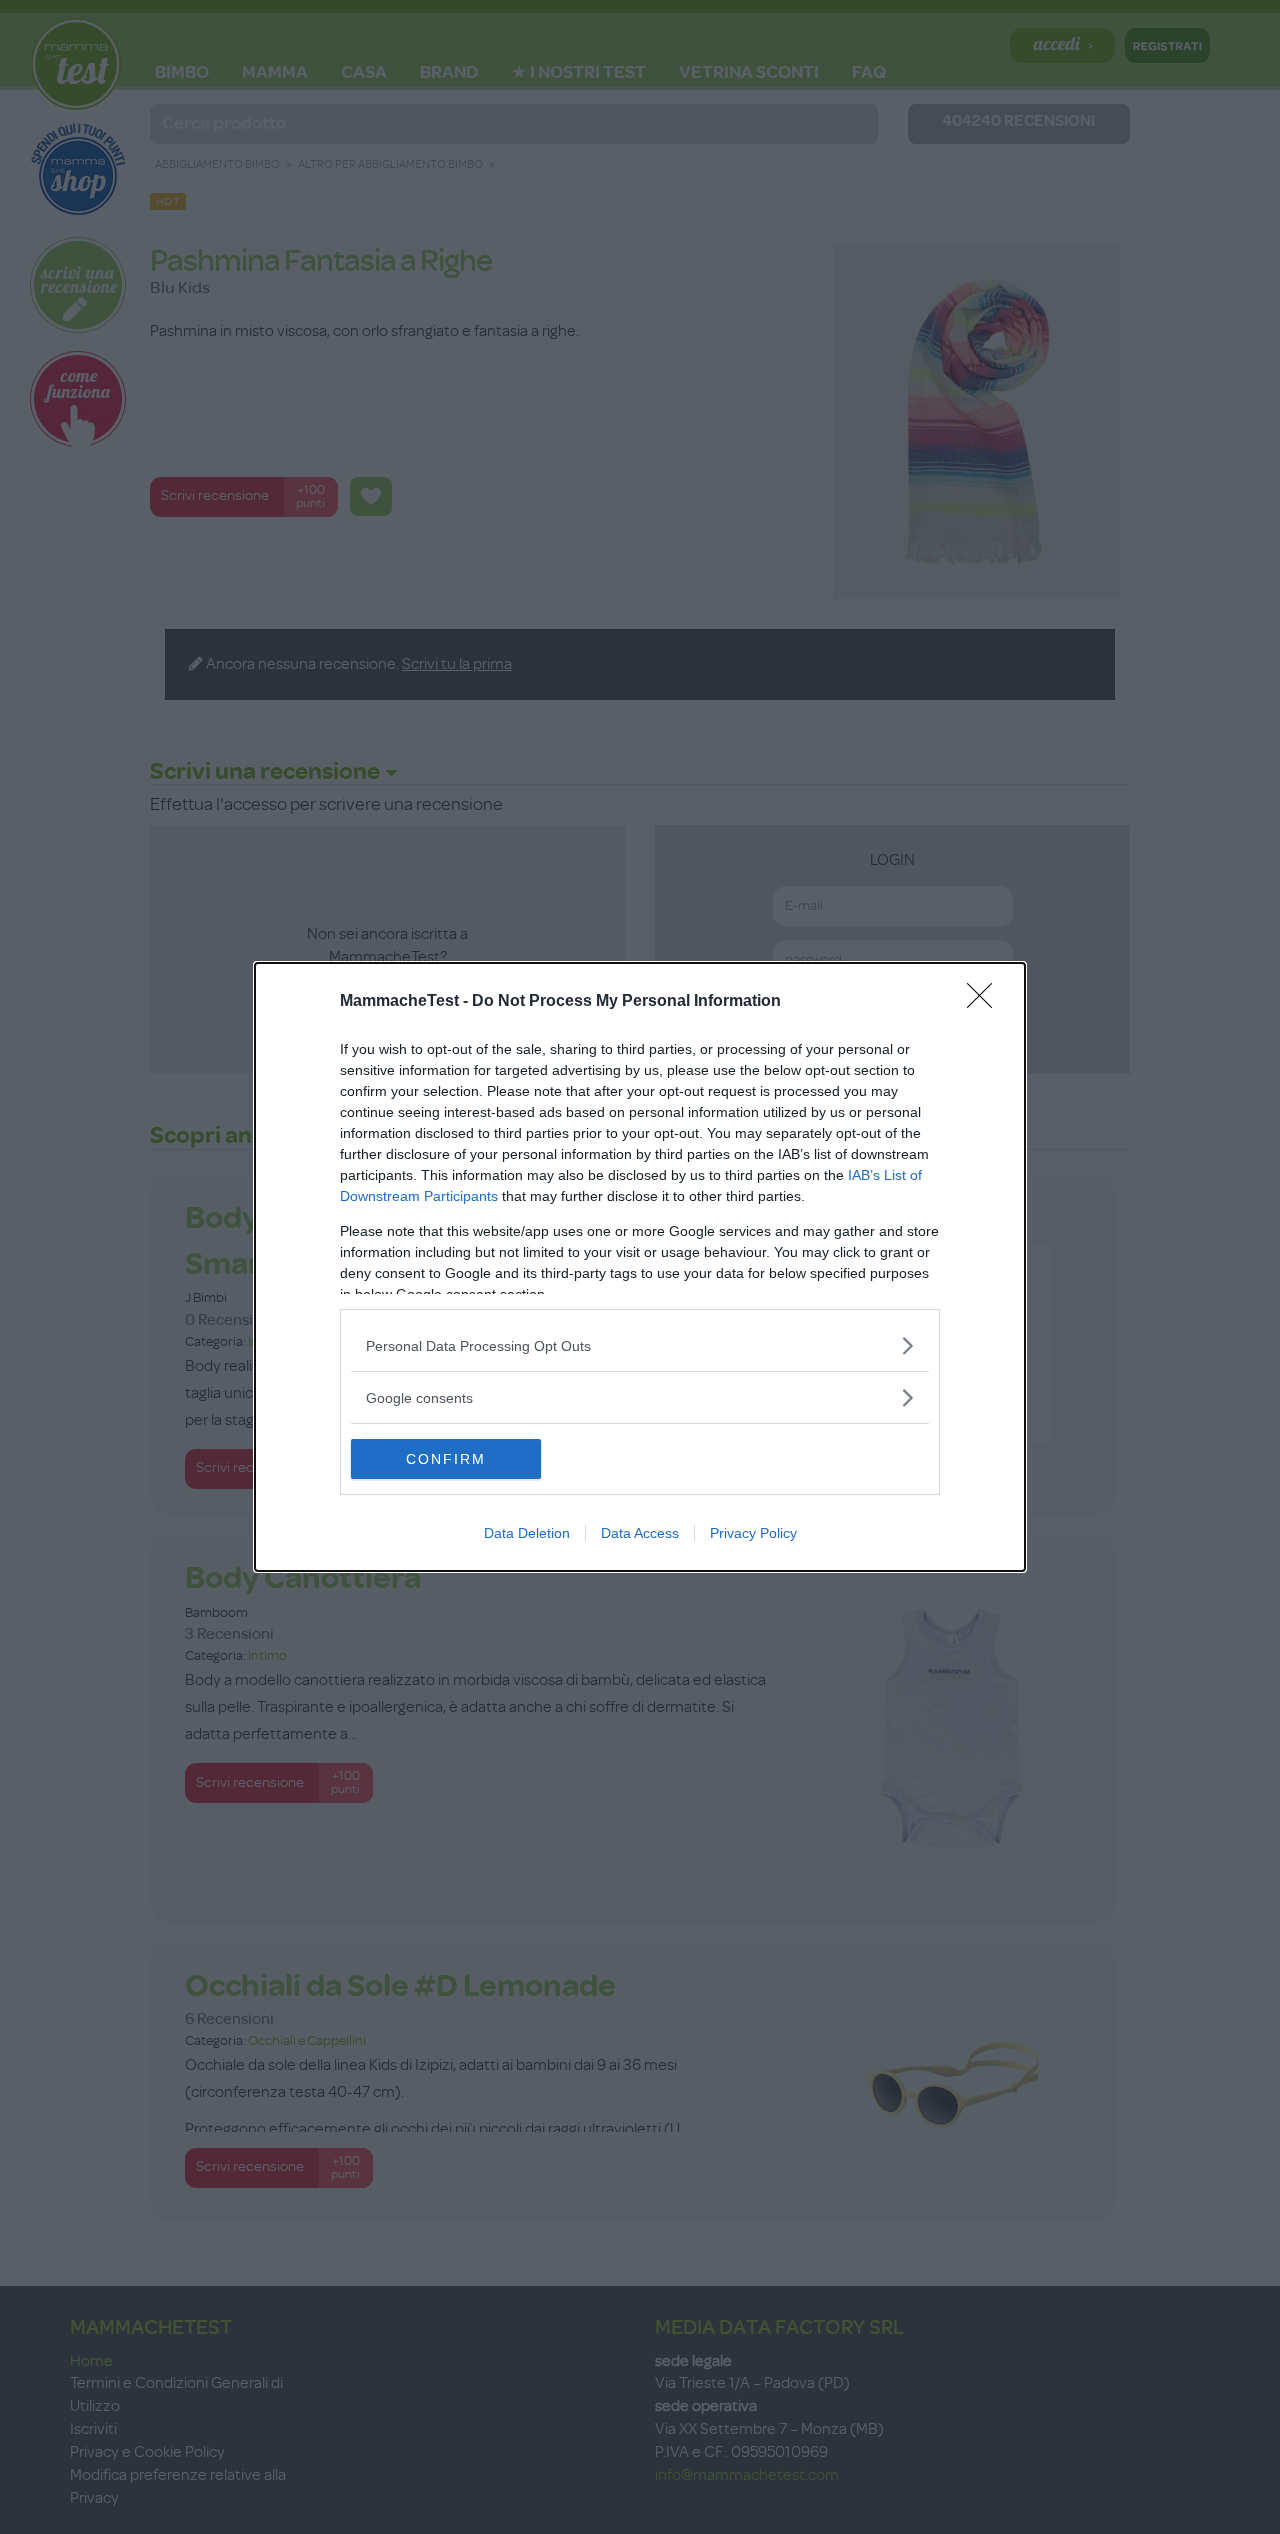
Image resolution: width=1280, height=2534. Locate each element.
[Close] (986, 1002)
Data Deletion (527, 1533)
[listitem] (640, 1345)
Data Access (640, 1533)
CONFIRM (446, 1459)
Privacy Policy (753, 1533)
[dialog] (640, 1267)
